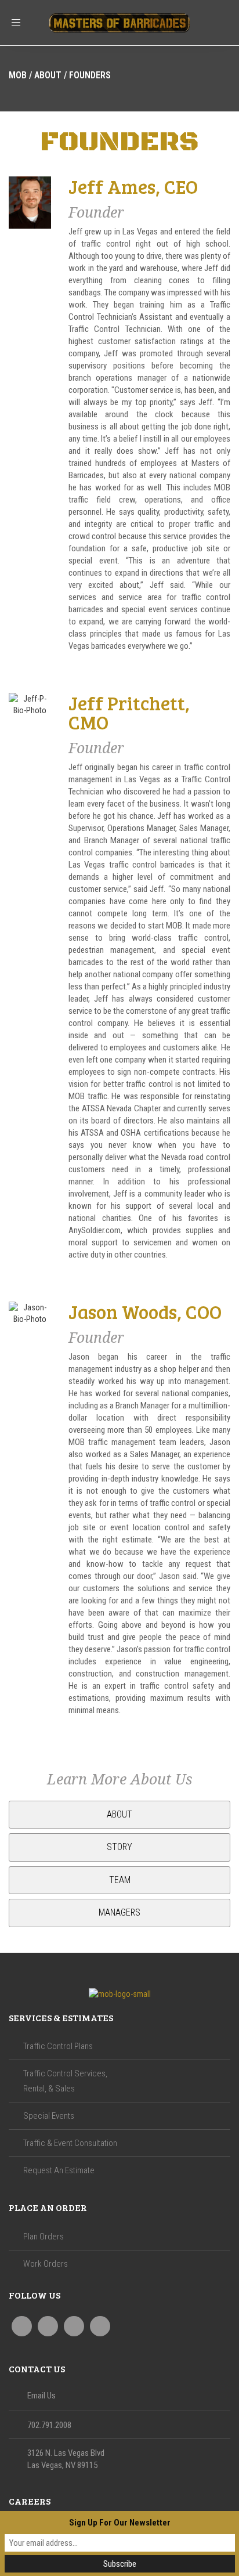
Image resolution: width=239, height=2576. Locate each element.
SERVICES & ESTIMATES (61, 2017)
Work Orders (46, 2264)
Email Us (41, 2396)
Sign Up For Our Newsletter (120, 2523)
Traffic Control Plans (58, 2046)
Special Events (49, 2116)
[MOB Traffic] (119, 1994)
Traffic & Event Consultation (70, 2143)
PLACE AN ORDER (48, 2207)
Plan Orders (44, 2237)
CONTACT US (37, 2369)
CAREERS (30, 2501)
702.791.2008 (49, 2425)
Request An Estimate (59, 2170)
